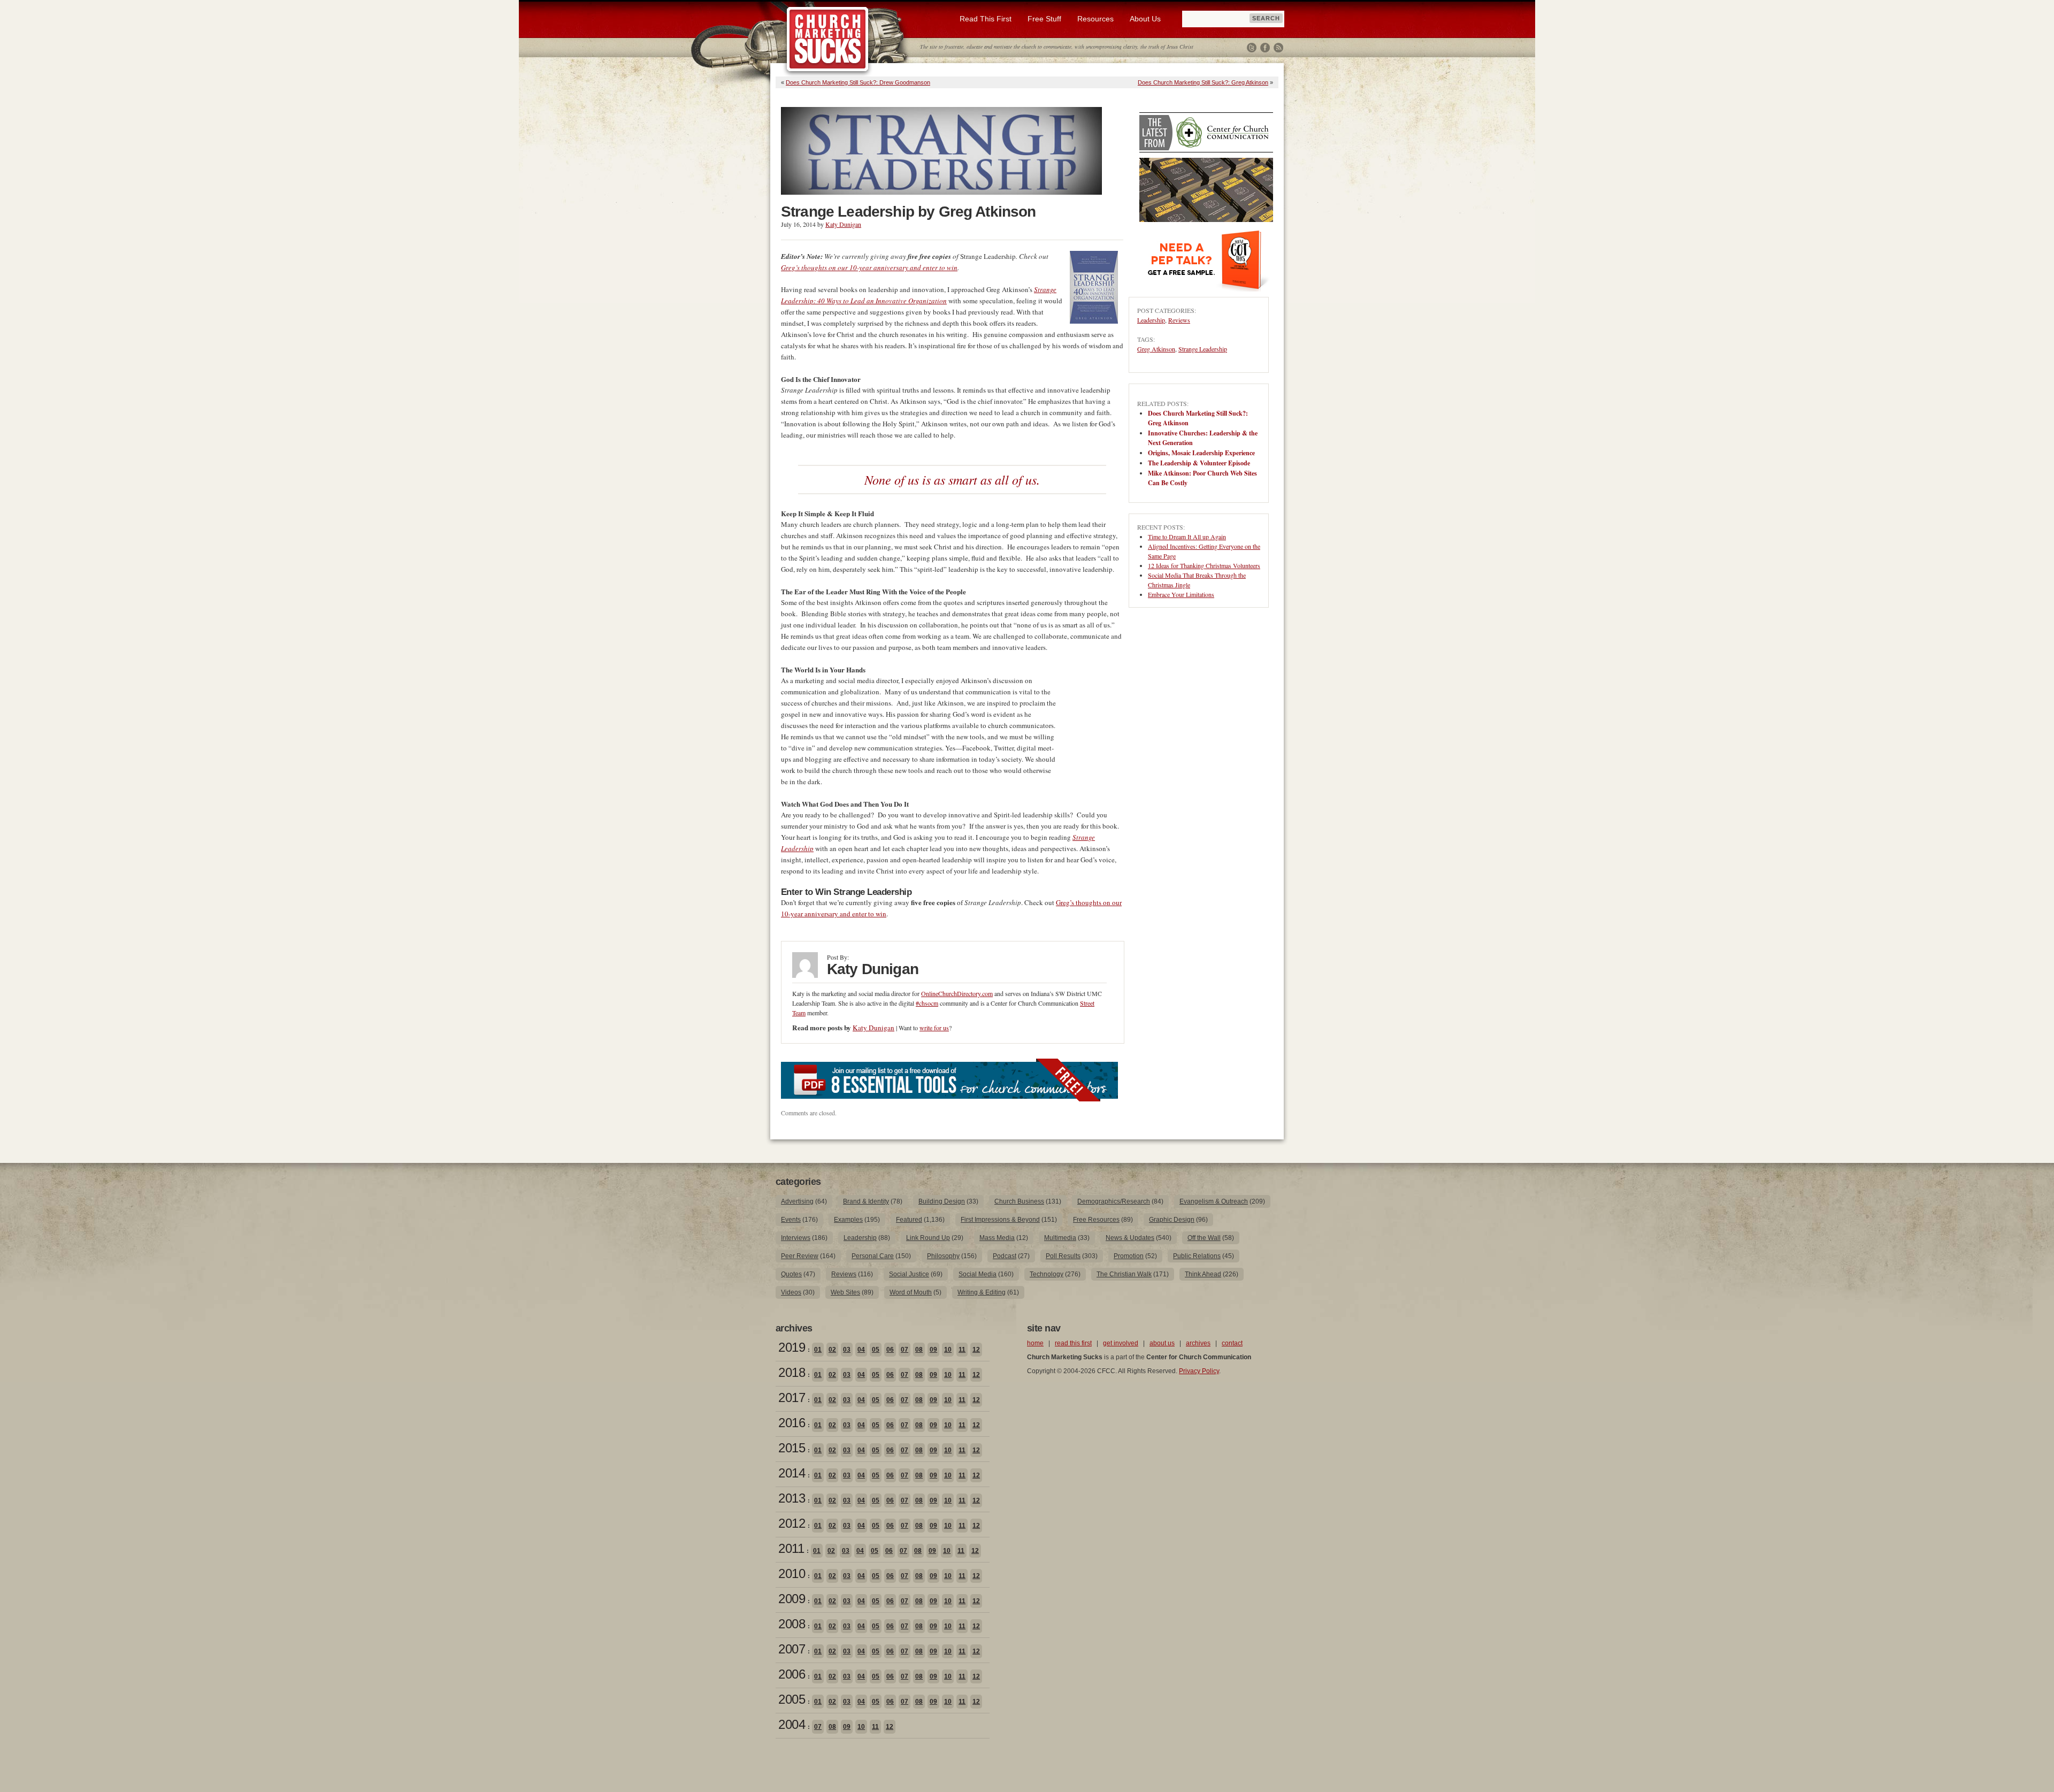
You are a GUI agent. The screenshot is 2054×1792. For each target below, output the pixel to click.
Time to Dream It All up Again (1187, 537)
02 (832, 1350)
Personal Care (873, 1256)
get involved (1121, 1343)
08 (919, 1350)
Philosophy (943, 1256)
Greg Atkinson (1156, 349)
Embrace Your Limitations (1181, 594)
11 (962, 1350)
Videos (791, 1292)
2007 (792, 1649)
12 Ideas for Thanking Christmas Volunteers (1204, 565)
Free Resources (1096, 1220)
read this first (1073, 1343)
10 (948, 1350)
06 (890, 1350)
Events (791, 1220)
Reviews (1179, 320)
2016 (792, 1423)
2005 (792, 1699)
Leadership (1151, 320)
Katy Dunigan (843, 224)
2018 (792, 1372)
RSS (1278, 48)
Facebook (1265, 48)
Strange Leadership (1203, 349)
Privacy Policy (1199, 1371)
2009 (792, 1599)
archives (1198, 1343)
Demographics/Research (1114, 1201)
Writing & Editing (982, 1292)
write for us (934, 1028)
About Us (1145, 19)
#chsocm (927, 1003)
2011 (791, 1548)
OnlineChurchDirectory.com (957, 993)
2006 (792, 1674)
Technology (1047, 1274)
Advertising (797, 1201)
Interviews (796, 1238)
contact (1232, 1343)
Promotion (1129, 1256)
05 (876, 1350)
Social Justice (909, 1274)
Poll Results (1063, 1256)
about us (1162, 1343)
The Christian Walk (1124, 1274)
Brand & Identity (866, 1201)
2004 (792, 1724)
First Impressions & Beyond (1000, 1220)
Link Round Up (928, 1238)
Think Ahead (1203, 1274)
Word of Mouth (911, 1292)
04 (861, 1350)
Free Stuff (1044, 19)
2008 (792, 1624)
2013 (792, 1498)
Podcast (1005, 1256)
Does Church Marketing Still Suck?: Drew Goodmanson (858, 82)
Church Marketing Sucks (828, 40)
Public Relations (1197, 1256)
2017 (792, 1397)
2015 (792, 1448)
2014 (792, 1473)
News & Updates (1130, 1238)
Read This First (986, 19)
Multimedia (1060, 1238)
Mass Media (997, 1238)
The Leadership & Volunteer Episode (1199, 463)
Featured (909, 1220)
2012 (792, 1523)
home (1035, 1343)
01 (818, 1350)
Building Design (942, 1201)
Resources (1095, 19)
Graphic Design (1172, 1220)
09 (933, 1350)
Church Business (1019, 1201)
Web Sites (845, 1292)
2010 (792, 1573)
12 (976, 1350)
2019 (792, 1347)
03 (847, 1350)
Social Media (978, 1274)
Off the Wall (1204, 1238)
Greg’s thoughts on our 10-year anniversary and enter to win (869, 267)
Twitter (1252, 48)
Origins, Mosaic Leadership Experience (1201, 453)
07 (905, 1350)
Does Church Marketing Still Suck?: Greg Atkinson (1203, 82)
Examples (848, 1220)
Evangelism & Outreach (1214, 1201)
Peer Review (800, 1256)
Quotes (791, 1274)
